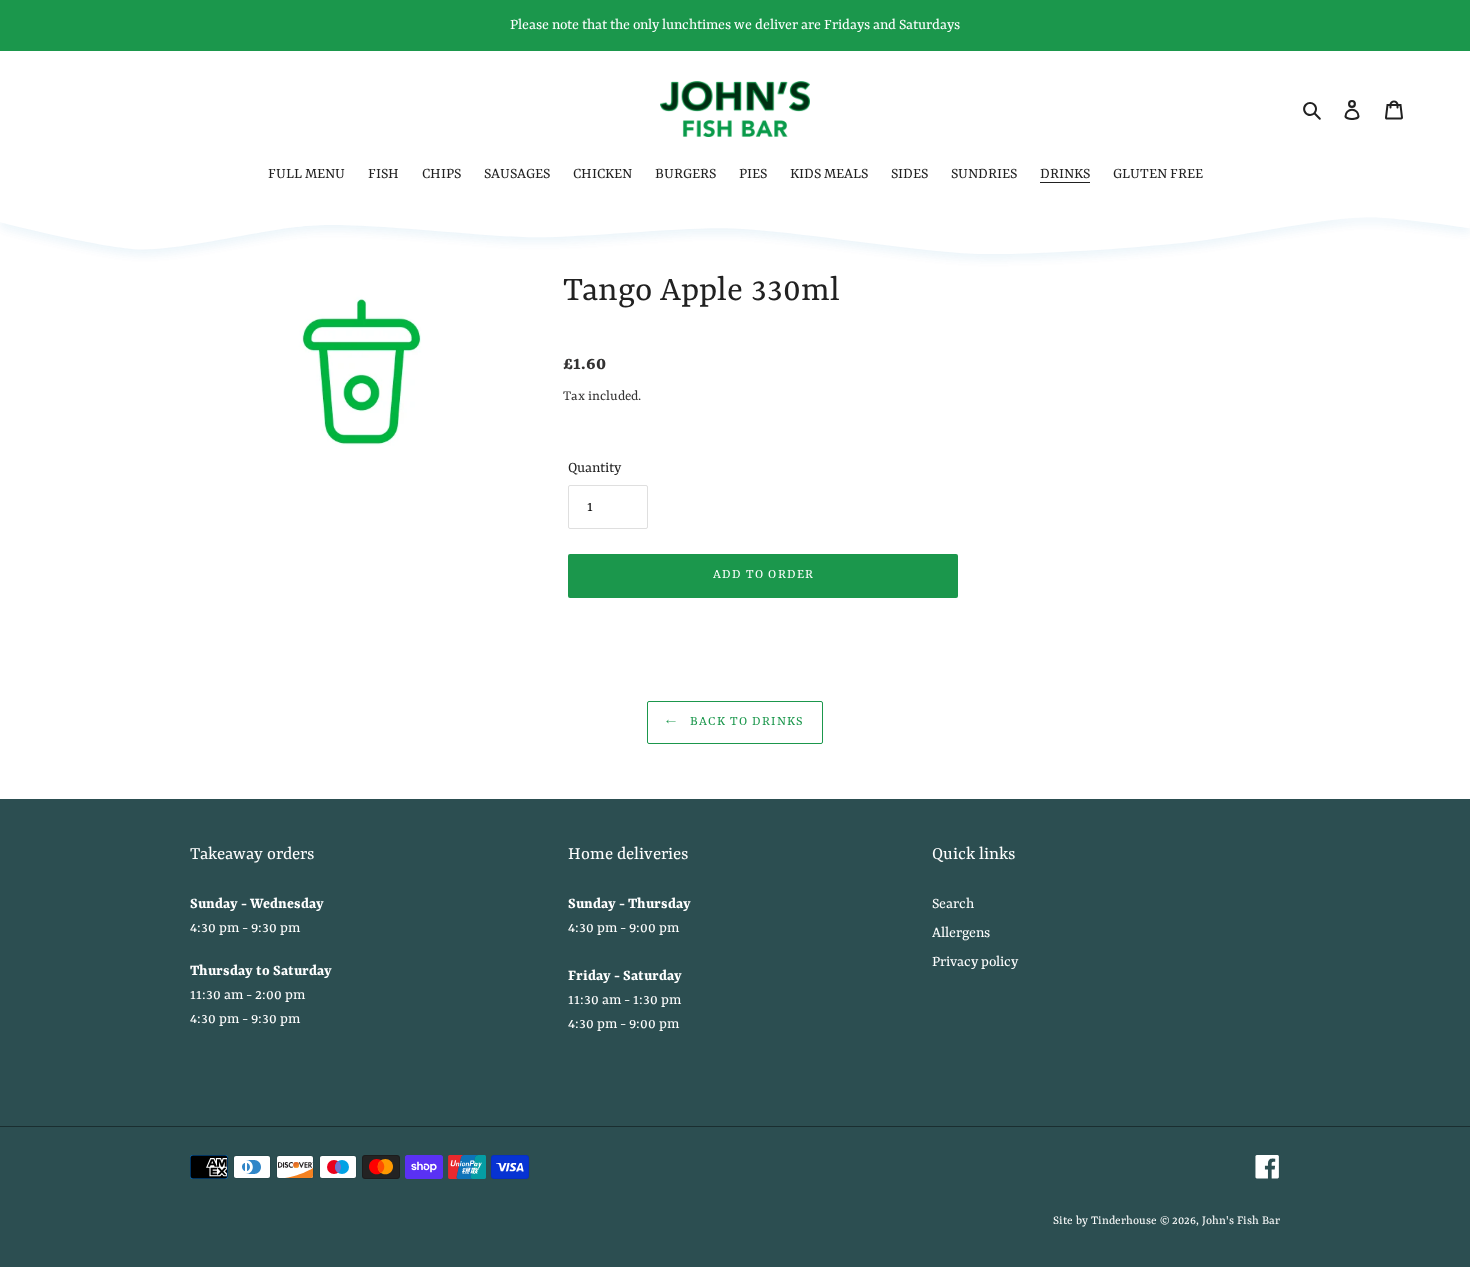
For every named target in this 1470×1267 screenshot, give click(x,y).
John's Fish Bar (1241, 1221)
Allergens (961, 933)
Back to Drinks (745, 722)
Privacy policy (975, 962)
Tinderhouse (1124, 1221)
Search (953, 904)
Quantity (594, 468)
